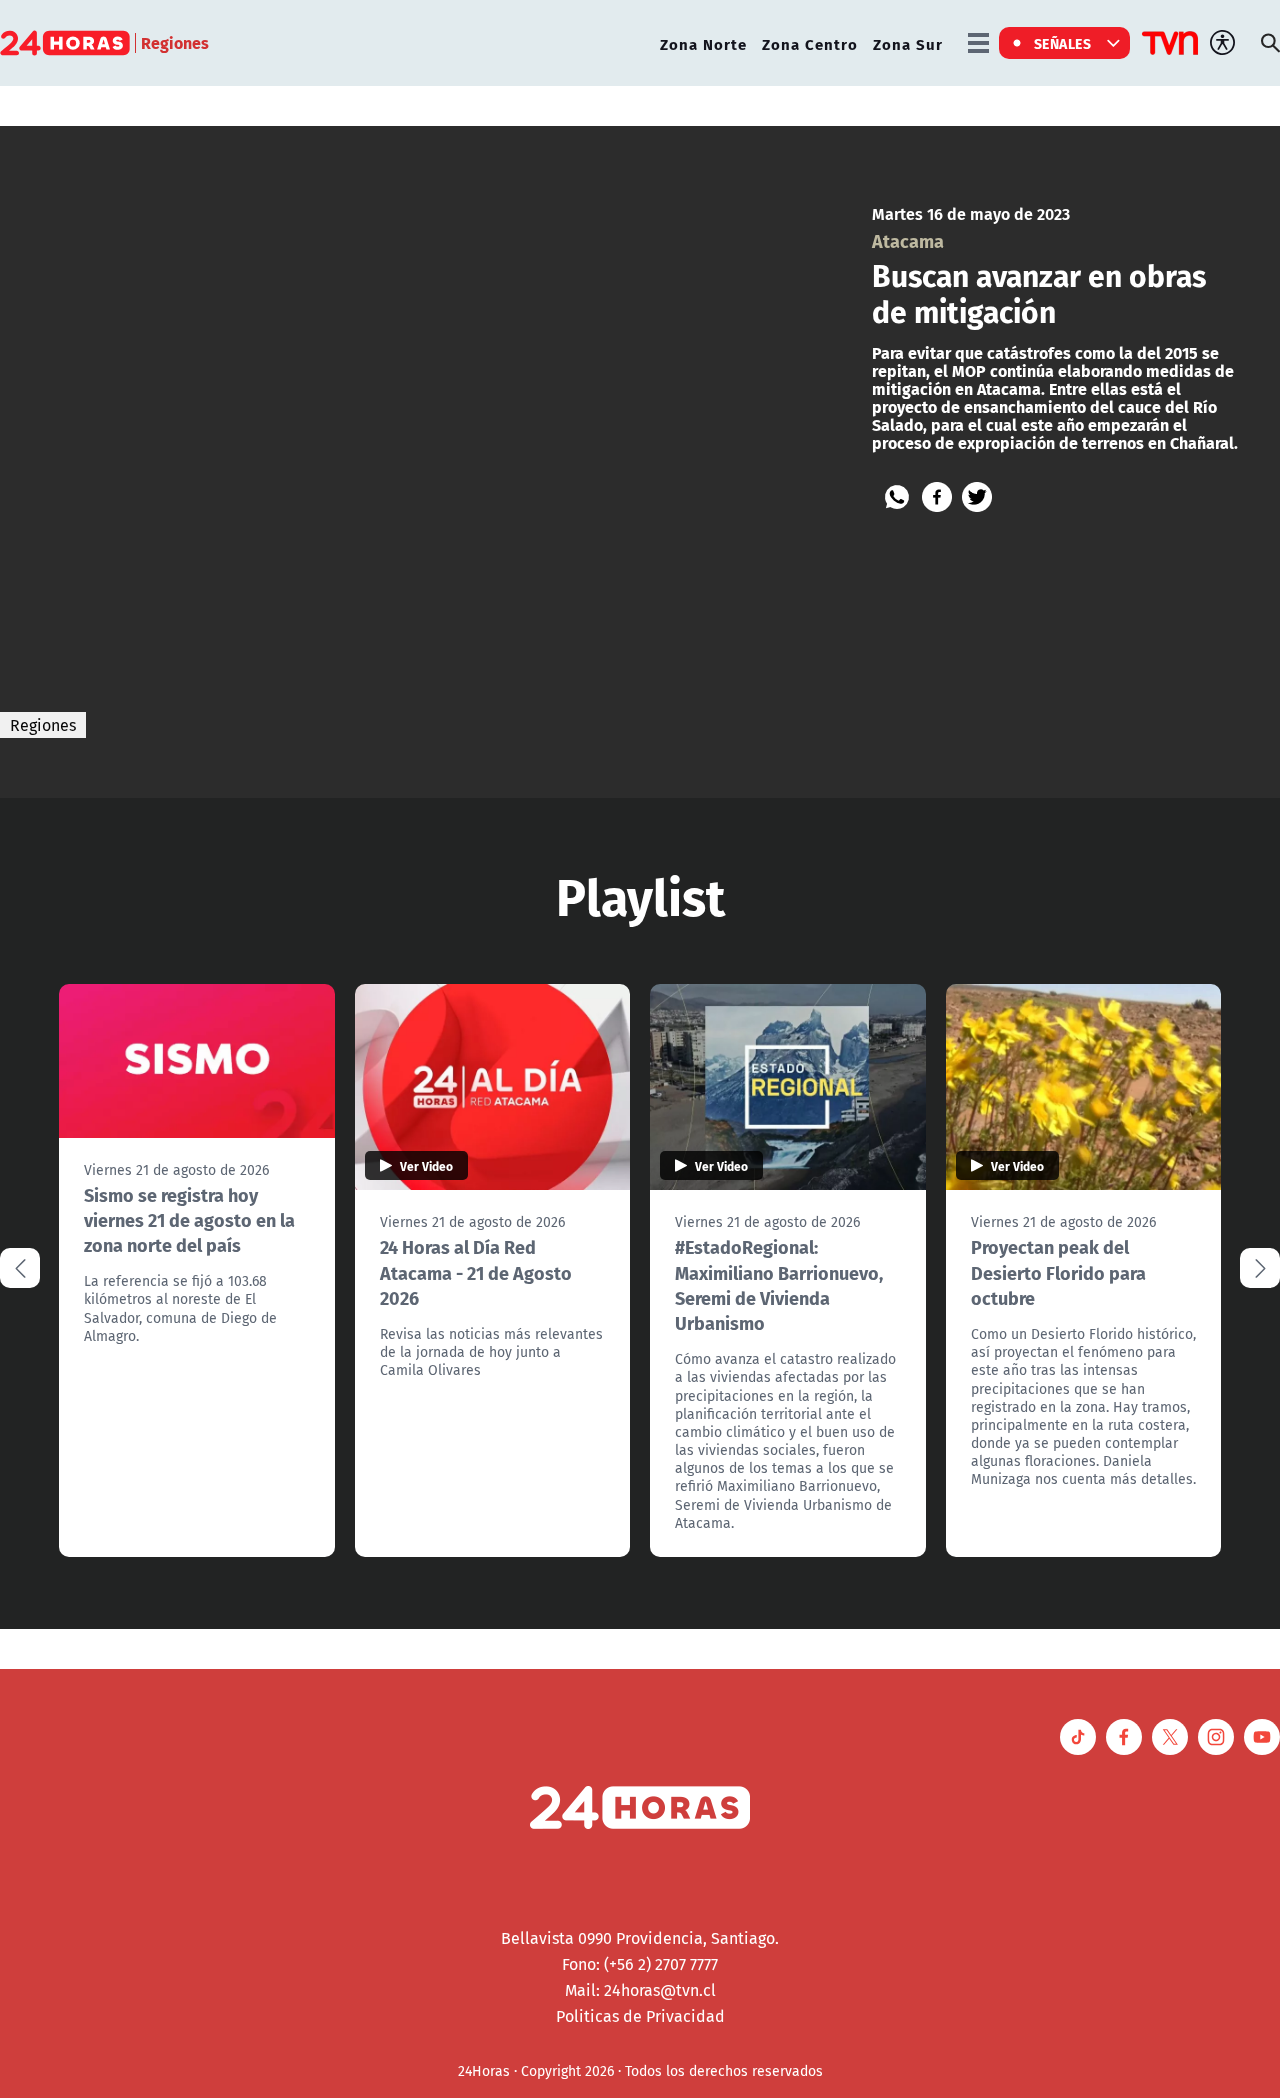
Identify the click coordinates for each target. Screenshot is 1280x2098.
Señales (1063, 43)
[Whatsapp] (897, 497)
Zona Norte (703, 43)
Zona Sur (908, 43)
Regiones (43, 725)
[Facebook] (937, 497)
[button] (1260, 1268)
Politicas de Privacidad (640, 2016)
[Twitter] (977, 497)
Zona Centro (810, 43)
